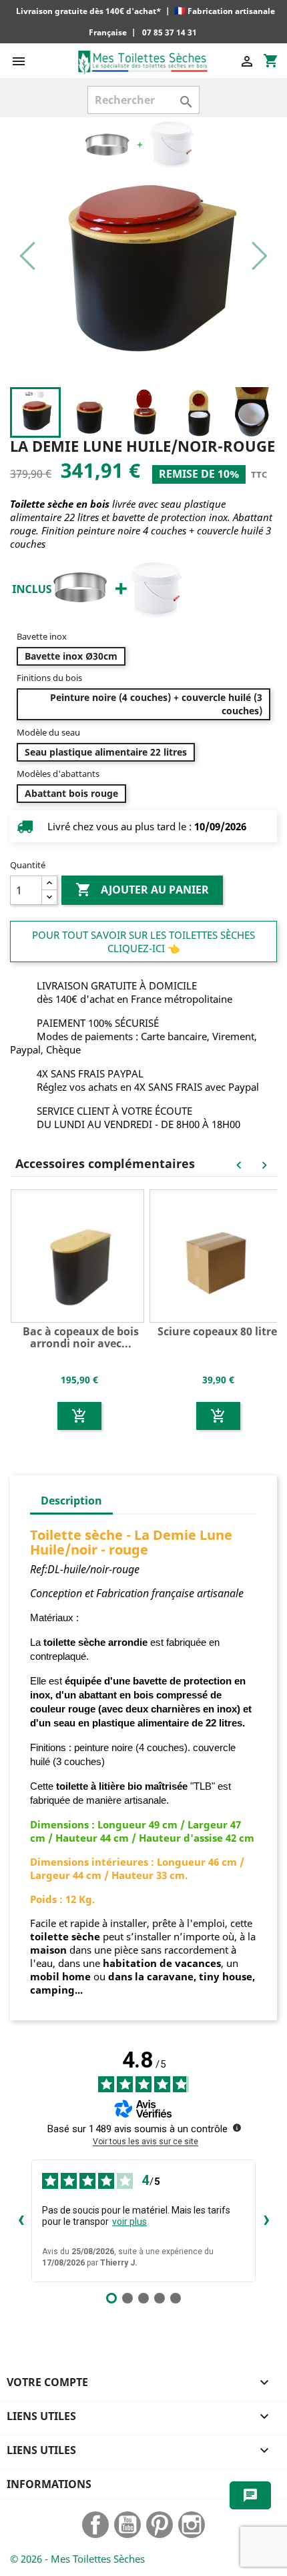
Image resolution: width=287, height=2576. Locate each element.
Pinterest (160, 2525)
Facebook (95, 2525)
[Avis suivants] (266, 2221)
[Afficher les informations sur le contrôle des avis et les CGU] (237, 2128)
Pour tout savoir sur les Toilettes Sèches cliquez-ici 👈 (143, 942)
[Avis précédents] (21, 2221)
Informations (49, 2484)
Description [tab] (71, 1501)
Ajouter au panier (142, 890)
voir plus (129, 2222)
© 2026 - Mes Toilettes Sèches (77, 2559)
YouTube (127, 2525)
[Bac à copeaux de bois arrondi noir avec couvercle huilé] (79, 1255)
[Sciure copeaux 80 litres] (218, 1255)
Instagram (192, 2525)
